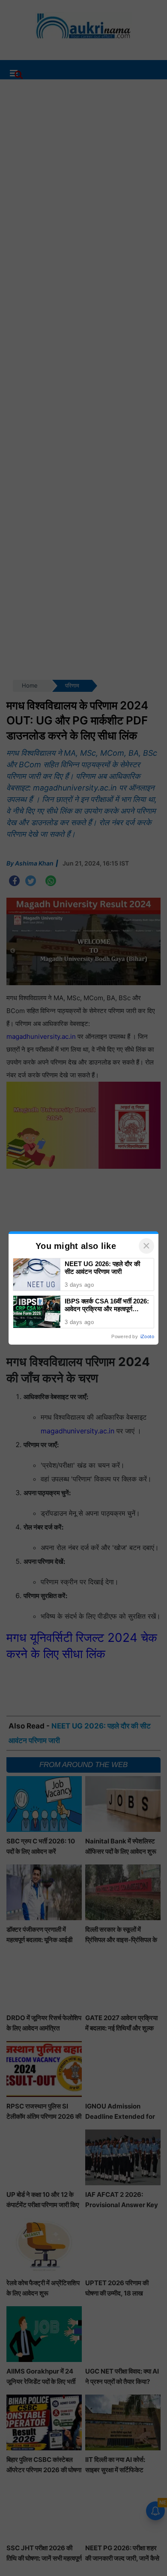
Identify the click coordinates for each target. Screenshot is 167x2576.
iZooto (147, 1336)
